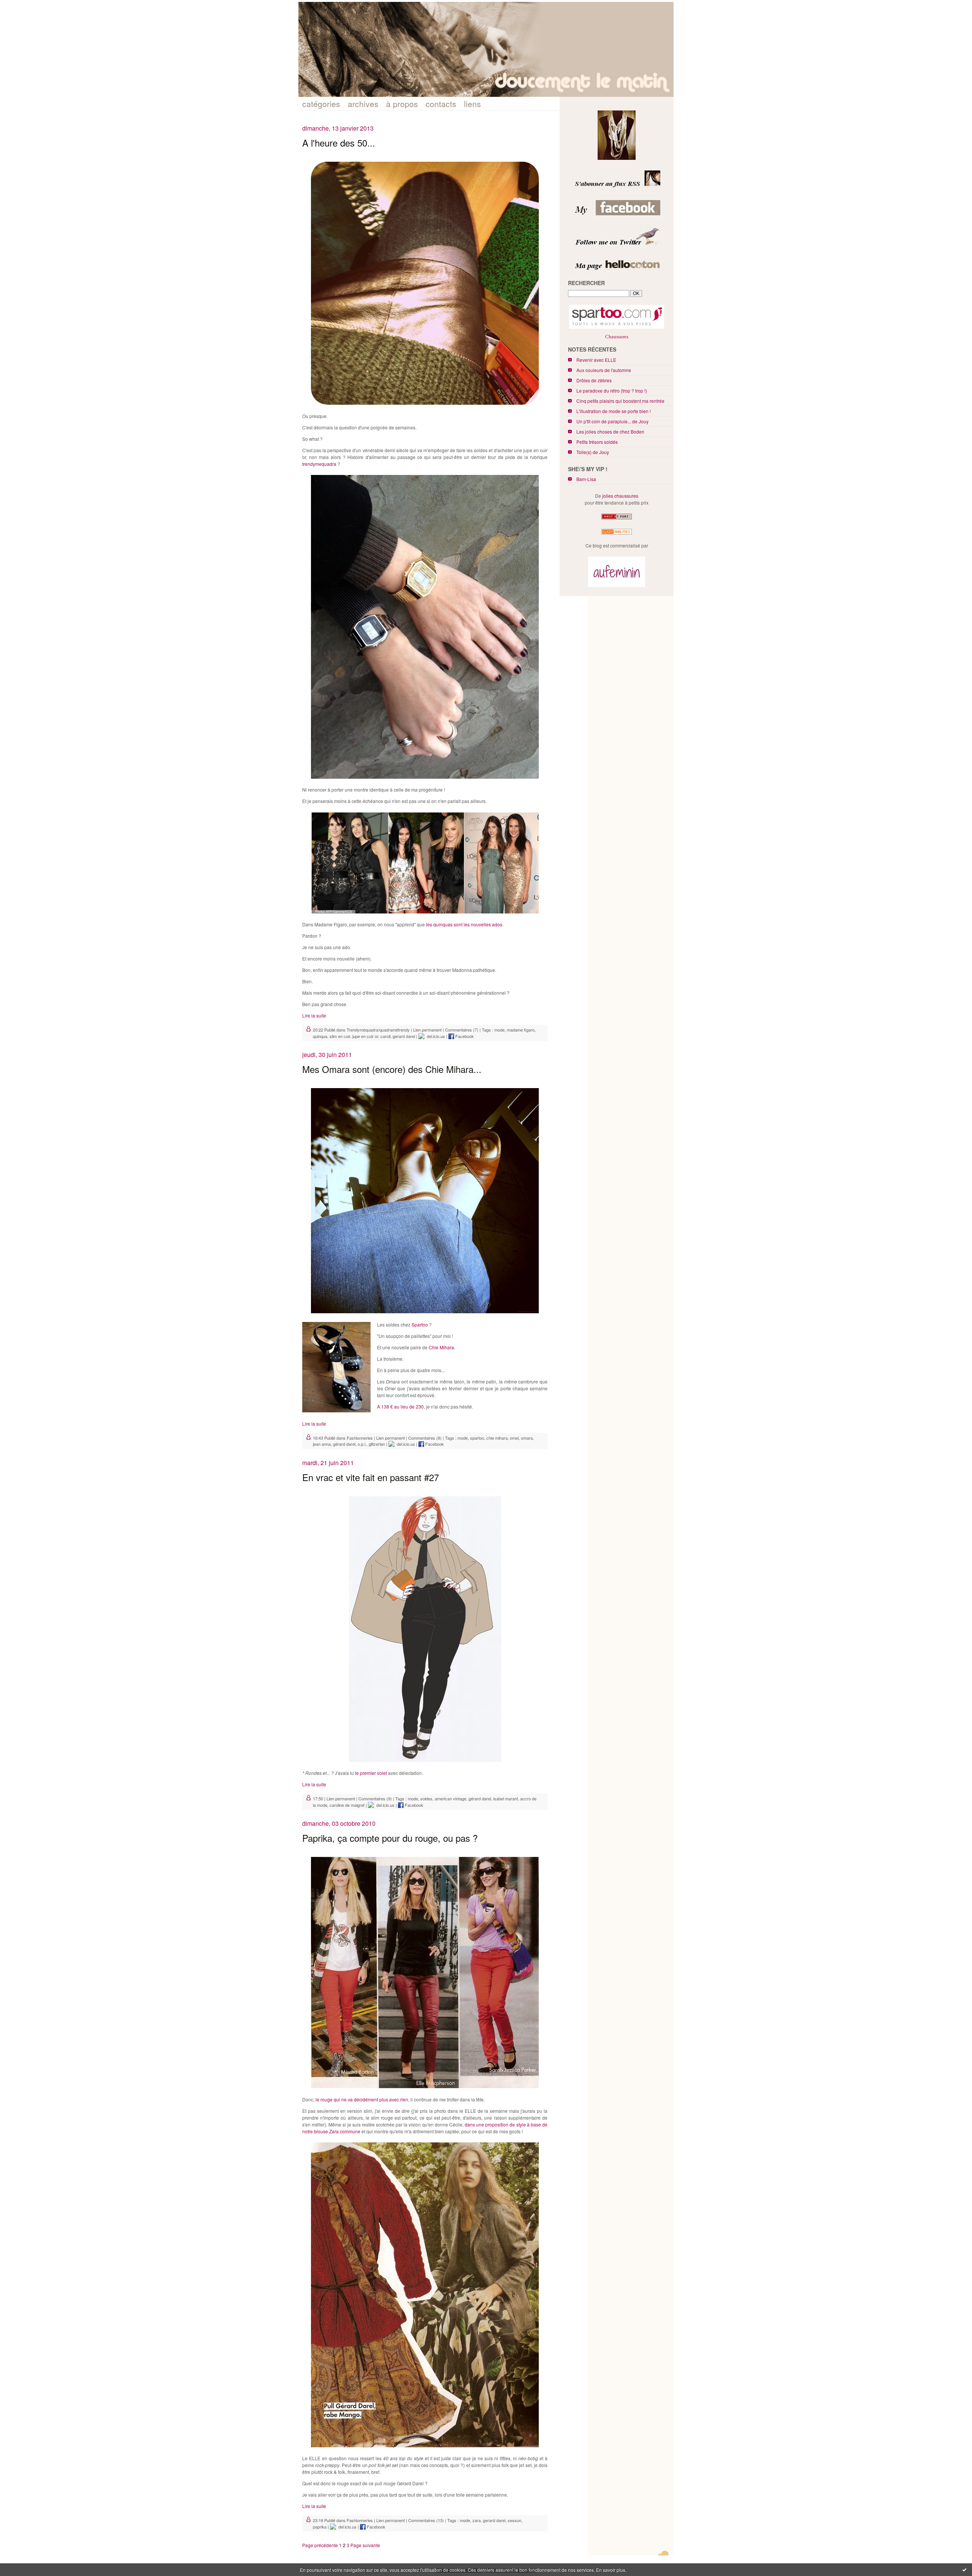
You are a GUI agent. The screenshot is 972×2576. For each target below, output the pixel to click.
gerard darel (404, 1036)
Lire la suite (314, 1015)
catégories (321, 104)
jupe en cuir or (365, 1036)
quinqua (320, 1036)
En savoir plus (611, 2570)
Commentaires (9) (375, 1798)
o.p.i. (362, 1444)
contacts (441, 104)
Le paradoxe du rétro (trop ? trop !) (612, 390)
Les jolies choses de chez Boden (610, 431)
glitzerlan (377, 1444)
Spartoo (420, 1324)
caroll (385, 1036)
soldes (426, 1798)
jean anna (322, 1444)
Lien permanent (427, 1030)
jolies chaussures (620, 496)
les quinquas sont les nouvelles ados (464, 924)
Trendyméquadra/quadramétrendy (378, 1030)
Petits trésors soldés (597, 442)
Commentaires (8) (425, 1438)
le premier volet (371, 1773)
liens (473, 104)
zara (477, 2520)
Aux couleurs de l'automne (604, 370)
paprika (320, 2527)
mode (499, 1030)
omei (514, 1438)
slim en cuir (340, 1036)
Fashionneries (360, 1438)
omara (527, 1438)
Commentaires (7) (462, 1030)
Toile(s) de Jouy (593, 452)
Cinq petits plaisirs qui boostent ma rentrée (620, 401)
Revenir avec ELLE (596, 360)
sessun (514, 2520)
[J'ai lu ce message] (964, 2570)
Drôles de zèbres (594, 380)
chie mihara (497, 1438)
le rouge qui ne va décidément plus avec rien (362, 2099)
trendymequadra (319, 464)
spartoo (477, 1438)
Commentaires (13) (426, 2520)
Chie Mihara (441, 1347)
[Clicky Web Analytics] (617, 534)
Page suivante (365, 2545)
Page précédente (320, 2545)
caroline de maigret (347, 1805)
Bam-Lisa (586, 479)
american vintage (450, 1798)
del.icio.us (435, 1036)
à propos (402, 104)
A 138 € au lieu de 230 (400, 1406)
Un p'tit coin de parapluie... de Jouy (612, 421)
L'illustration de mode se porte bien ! (614, 411)
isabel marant (506, 1798)
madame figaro (521, 1030)
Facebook (464, 1036)
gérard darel (344, 1444)
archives (363, 104)
